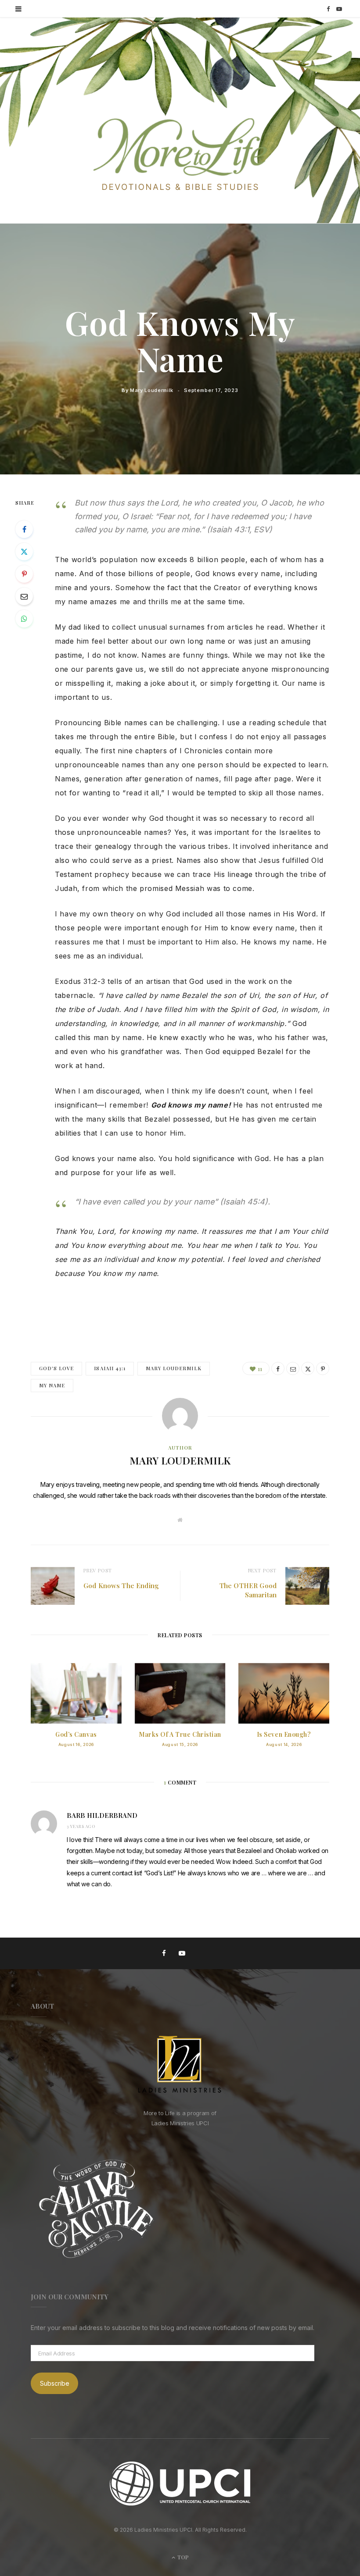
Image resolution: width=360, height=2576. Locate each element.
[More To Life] (180, 155)
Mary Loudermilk (152, 390)
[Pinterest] (24, 574)
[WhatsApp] (24, 619)
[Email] (24, 596)
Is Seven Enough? (284, 1734)
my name (52, 1385)
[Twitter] (24, 552)
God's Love (56, 1368)
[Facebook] (24, 529)
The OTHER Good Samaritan (248, 1590)
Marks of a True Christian (180, 1734)
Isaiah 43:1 (110, 1368)
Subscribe (55, 2383)
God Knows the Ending (121, 1586)
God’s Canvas (76, 1734)
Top (182, 2557)
